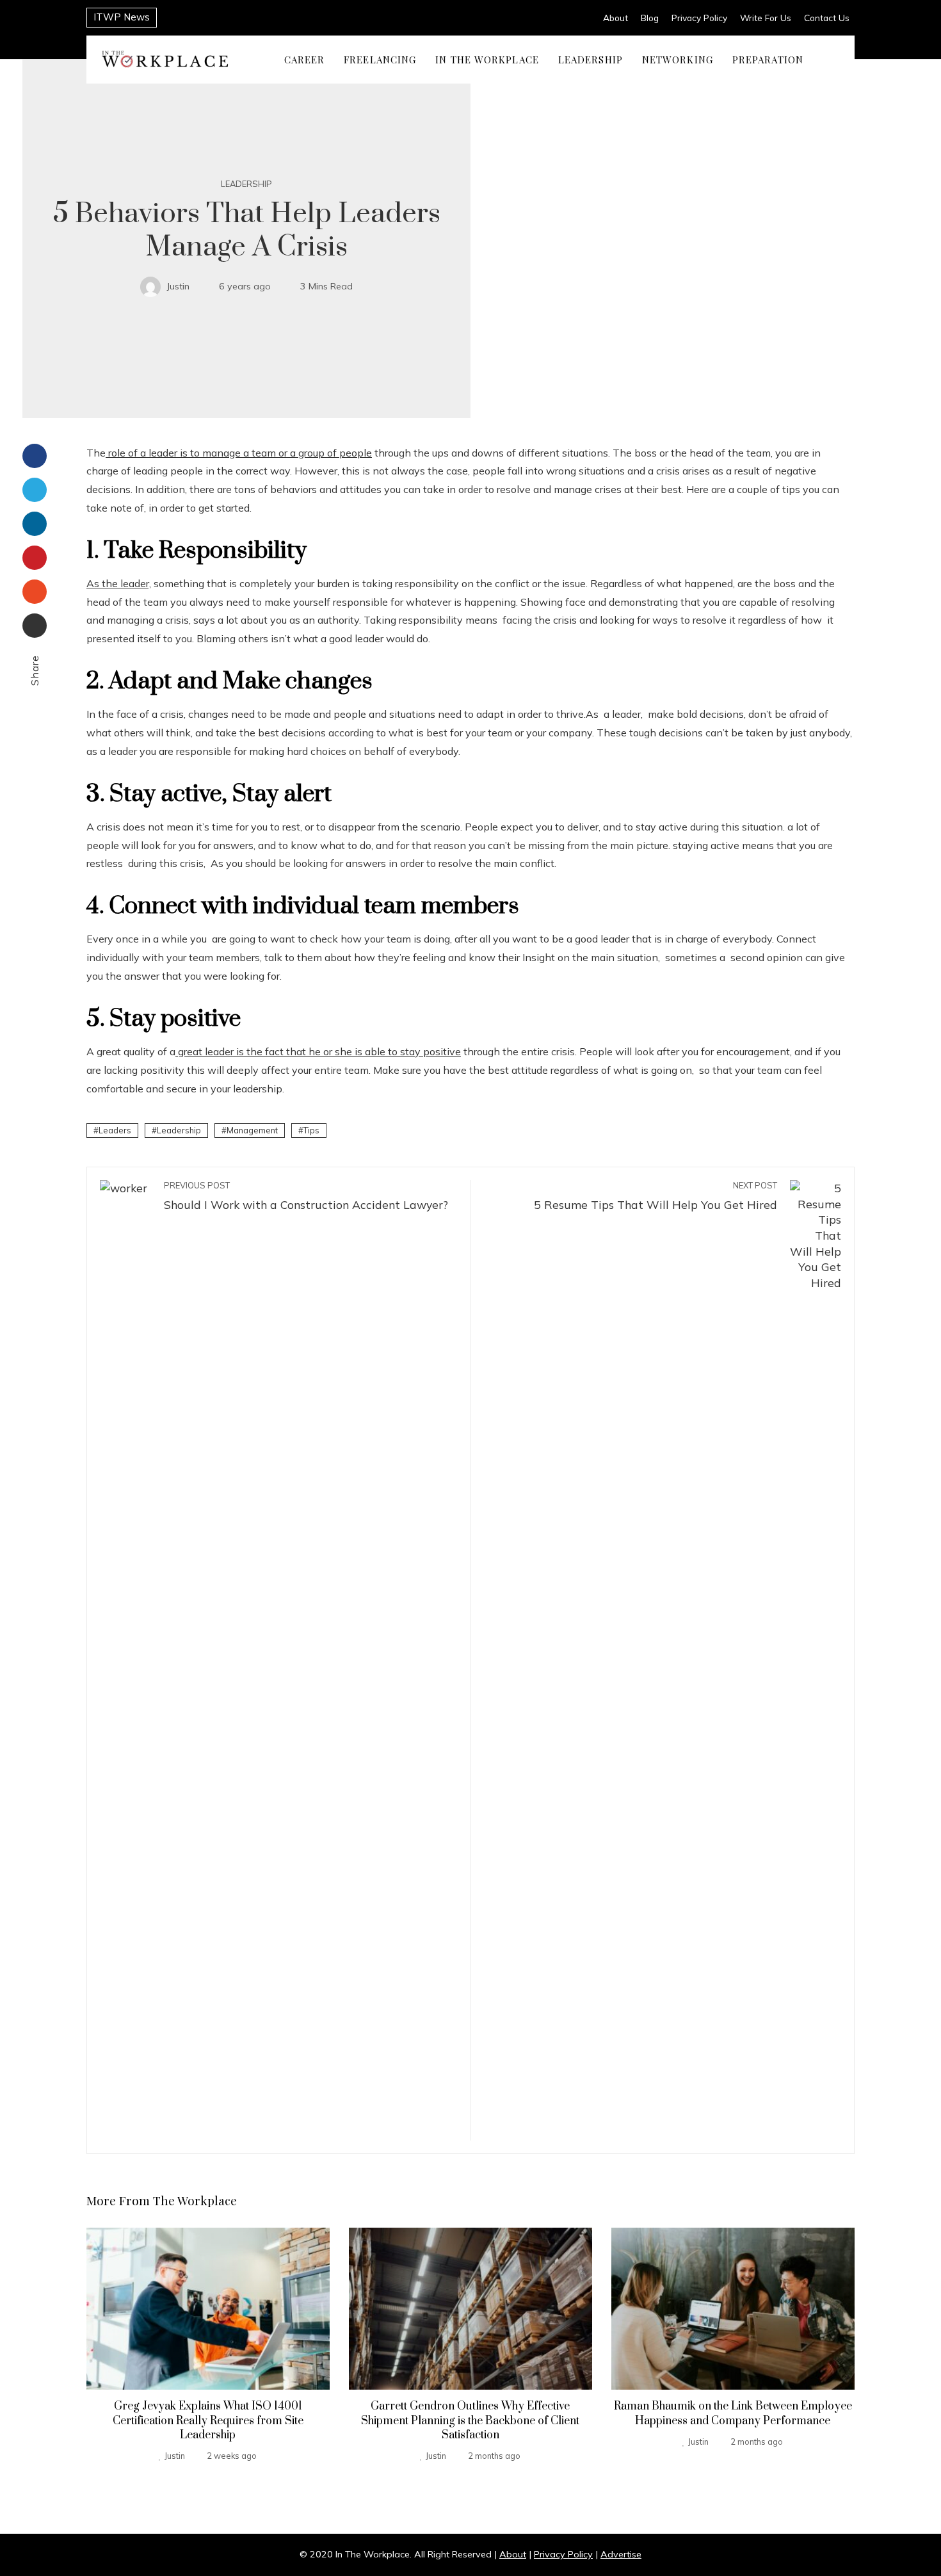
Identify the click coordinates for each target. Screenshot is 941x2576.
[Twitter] (35, 490)
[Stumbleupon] (35, 592)
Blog (650, 18)
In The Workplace (487, 59)
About (615, 18)
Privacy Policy (699, 18)
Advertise (621, 2554)
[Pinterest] (35, 558)
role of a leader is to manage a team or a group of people (239, 453)
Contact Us (827, 18)
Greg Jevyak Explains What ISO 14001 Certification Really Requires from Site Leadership (208, 2421)
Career (305, 59)
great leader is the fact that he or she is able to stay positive (318, 1051)
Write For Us (766, 18)
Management (252, 1130)
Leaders (115, 1130)
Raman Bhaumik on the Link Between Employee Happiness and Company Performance (733, 2413)
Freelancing (380, 59)
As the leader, (119, 583)
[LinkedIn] (35, 524)
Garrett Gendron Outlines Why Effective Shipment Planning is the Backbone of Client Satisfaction (470, 2421)
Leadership (591, 59)
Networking (678, 59)
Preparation (768, 59)
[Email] (35, 626)
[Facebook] (35, 456)
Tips (311, 1130)
